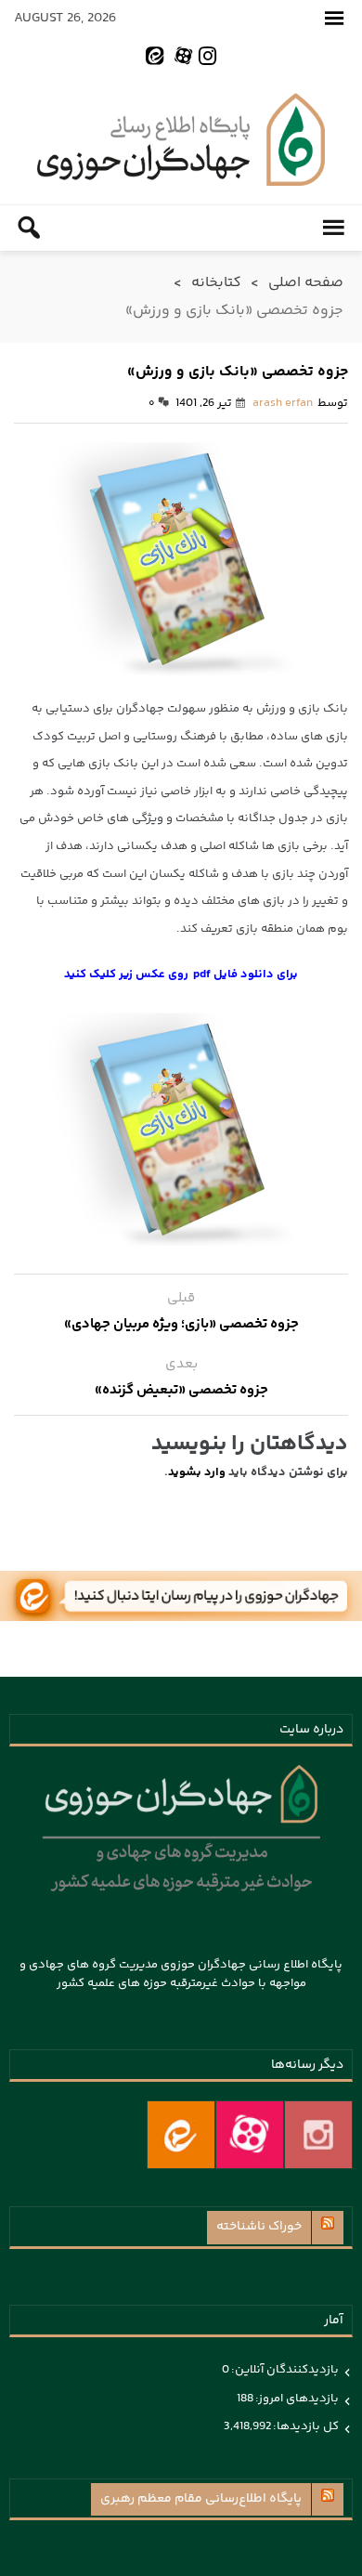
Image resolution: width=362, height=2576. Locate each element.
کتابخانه (216, 283)
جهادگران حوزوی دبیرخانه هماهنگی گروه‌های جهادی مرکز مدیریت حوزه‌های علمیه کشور (181, 139)
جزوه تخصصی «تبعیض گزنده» (181, 1390)
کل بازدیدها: (305, 2426)
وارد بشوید (197, 1472)
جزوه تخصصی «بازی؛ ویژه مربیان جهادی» (181, 1324)
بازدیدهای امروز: (296, 2399)
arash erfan (283, 403)
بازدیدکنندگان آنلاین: (284, 2370)
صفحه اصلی (306, 283)
